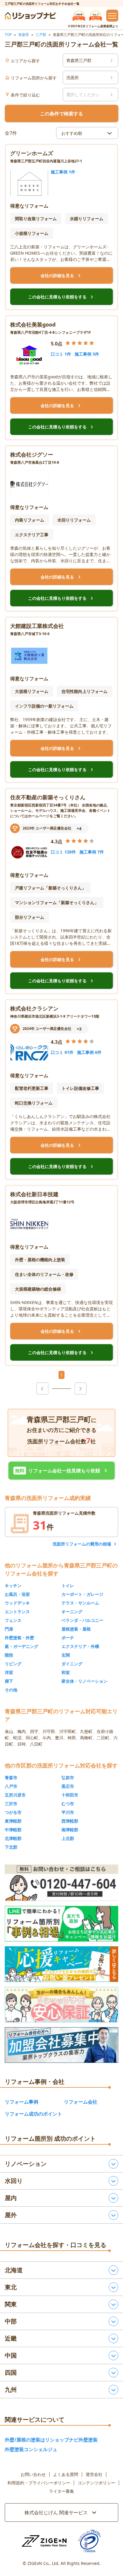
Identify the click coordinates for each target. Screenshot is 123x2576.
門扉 (9, 1629)
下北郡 (11, 1847)
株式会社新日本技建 (34, 1194)
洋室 (9, 1672)
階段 (9, 1655)
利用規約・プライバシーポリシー (39, 2483)
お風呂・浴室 (17, 1594)
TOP (8, 35)
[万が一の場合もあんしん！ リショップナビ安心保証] (61, 2005)
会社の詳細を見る (61, 276)
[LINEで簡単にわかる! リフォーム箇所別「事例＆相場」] (61, 1924)
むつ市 (68, 1804)
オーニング (72, 1612)
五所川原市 (15, 1795)
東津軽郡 (13, 1821)
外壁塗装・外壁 (19, 1638)
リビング (13, 1664)
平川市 (68, 1812)
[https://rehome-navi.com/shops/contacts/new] (61, 2045)
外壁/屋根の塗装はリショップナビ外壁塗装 (51, 2440)
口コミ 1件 (61, 354)
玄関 (66, 1655)
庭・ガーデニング (21, 1646)
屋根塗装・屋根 (76, 1629)
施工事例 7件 (92, 852)
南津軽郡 (70, 1830)
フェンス (13, 1620)
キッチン (13, 1585)
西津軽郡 (70, 1821)
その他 (11, 1690)
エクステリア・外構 (80, 1646)
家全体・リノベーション (84, 1681)
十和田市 (70, 1795)
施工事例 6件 (89, 1052)
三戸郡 (41, 35)
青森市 (11, 1777)
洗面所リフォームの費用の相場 (82, 1544)
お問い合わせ (33, 2474)
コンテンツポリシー (96, 2483)
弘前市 (68, 1777)
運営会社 (94, 2474)
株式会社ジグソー (32, 454)
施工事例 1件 (63, 172)
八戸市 (11, 1786)
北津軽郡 (13, 1838)
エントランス (17, 1612)
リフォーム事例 (21, 2102)
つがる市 (13, 1812)
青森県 (24, 35)
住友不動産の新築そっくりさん (48, 797)
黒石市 (68, 1786)
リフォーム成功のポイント (33, 2114)
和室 (66, 1672)
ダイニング (72, 1664)
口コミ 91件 (62, 1052)
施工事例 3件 (87, 354)
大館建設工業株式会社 (37, 626)
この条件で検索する (61, 114)
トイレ (68, 1585)
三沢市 (11, 1804)
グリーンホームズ (32, 153)
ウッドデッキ (17, 1603)
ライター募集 (61, 2491)
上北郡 (68, 1838)
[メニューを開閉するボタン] (112, 16)
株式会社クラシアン (34, 1008)
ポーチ (68, 1638)
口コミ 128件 (63, 852)
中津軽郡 (13, 1830)
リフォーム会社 (81, 2102)
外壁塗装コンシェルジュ (31, 2449)
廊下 (9, 1681)
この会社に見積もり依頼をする (61, 297)
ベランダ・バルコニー (82, 1620)
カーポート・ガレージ (82, 1594)
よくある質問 (66, 2474)
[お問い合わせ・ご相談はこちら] (61, 1883)
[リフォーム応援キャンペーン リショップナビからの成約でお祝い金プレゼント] (61, 1964)
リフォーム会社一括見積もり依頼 (62, 1471)
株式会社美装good (33, 324)
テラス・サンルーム (80, 1603)
